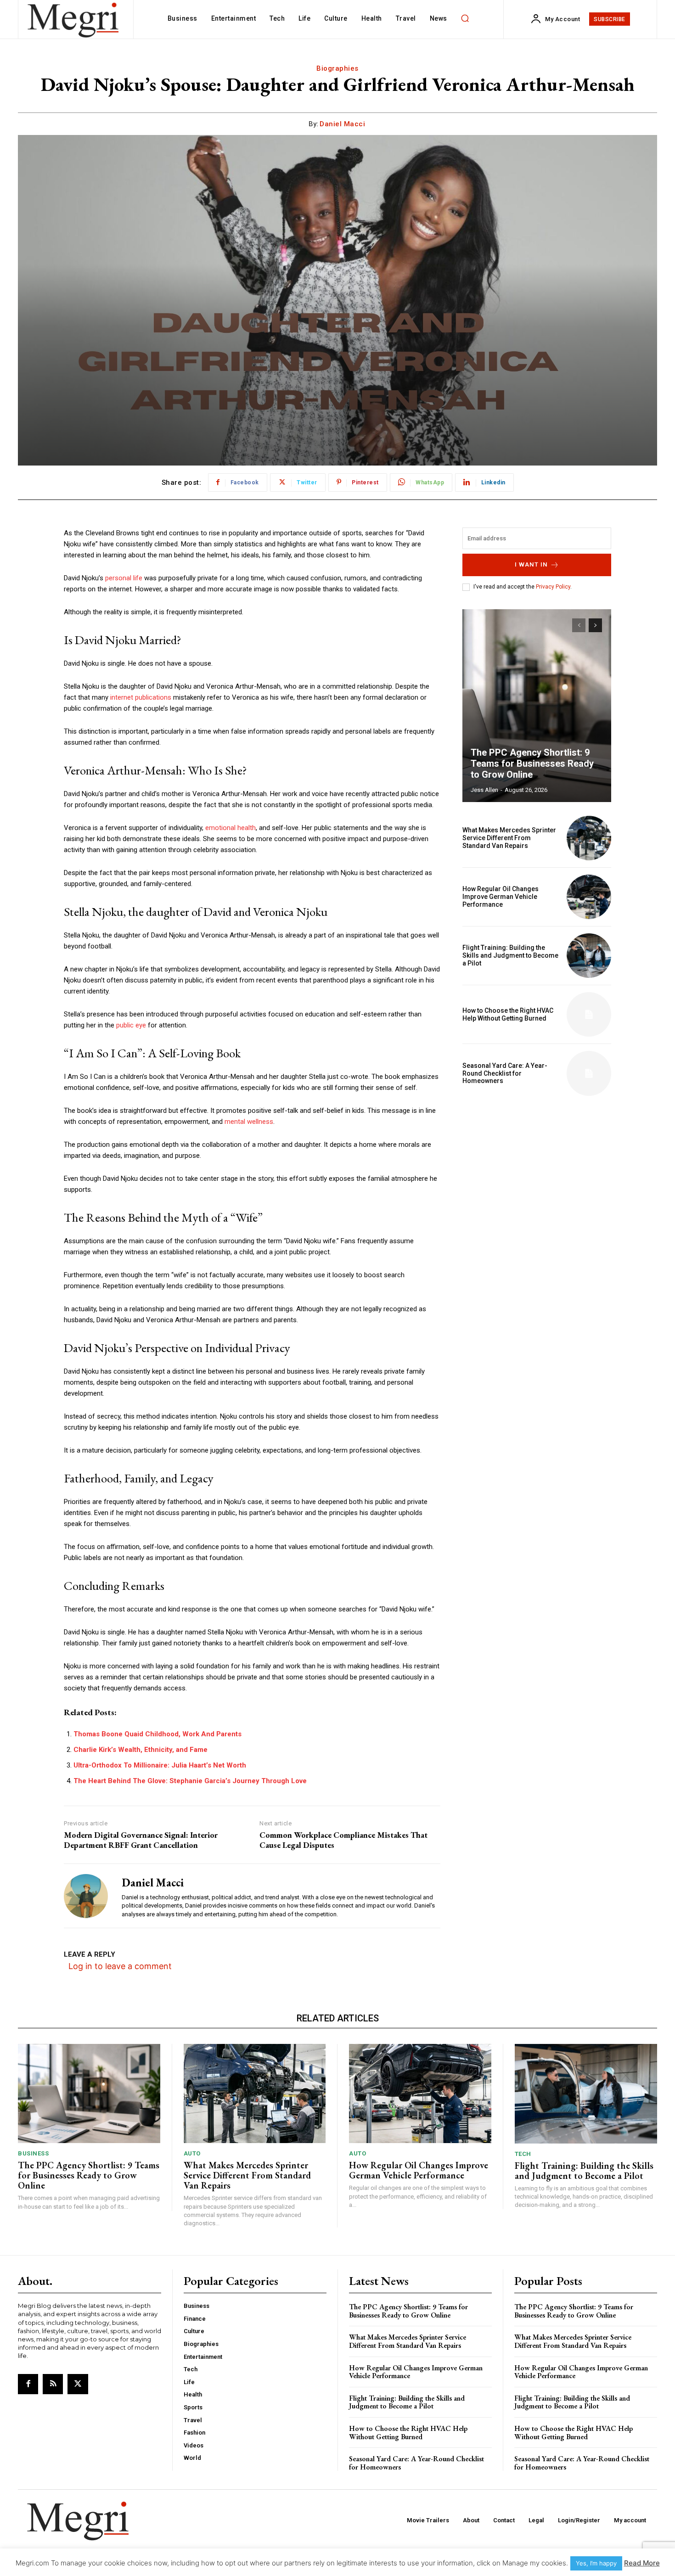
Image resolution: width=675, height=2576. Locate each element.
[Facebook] (28, 2384)
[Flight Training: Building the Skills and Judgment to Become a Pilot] (589, 956)
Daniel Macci (342, 124)
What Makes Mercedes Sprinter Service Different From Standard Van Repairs (509, 838)
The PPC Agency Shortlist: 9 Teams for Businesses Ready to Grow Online (532, 763)
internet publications (141, 697)
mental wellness (249, 1122)
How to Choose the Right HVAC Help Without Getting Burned (508, 1014)
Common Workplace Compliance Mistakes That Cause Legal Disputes (343, 1840)
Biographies (337, 68)
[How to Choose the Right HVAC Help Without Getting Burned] (589, 1014)
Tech (523, 2154)
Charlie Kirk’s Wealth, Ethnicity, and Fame (141, 1750)
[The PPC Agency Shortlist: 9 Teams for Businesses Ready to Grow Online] (537, 706)
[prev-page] (579, 625)
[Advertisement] (537, 1167)
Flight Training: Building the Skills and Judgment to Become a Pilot (510, 955)
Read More (642, 2563)
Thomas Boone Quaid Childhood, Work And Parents (157, 1734)
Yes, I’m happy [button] (596, 2563)
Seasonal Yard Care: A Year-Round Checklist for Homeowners (505, 1073)
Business (33, 2153)
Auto (192, 2153)
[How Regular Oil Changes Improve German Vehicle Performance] (589, 897)
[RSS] (53, 2384)
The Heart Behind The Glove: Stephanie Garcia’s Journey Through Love (190, 1781)
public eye (131, 1025)
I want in (531, 564)
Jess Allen (484, 790)
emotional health (231, 828)
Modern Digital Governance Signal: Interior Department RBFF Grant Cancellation (141, 1840)
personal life (124, 578)
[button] (465, 18)
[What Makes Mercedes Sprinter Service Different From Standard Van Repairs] (589, 838)
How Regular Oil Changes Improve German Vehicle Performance (501, 897)
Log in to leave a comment (120, 1966)
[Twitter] (78, 2384)
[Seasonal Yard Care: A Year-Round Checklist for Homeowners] (589, 1073)
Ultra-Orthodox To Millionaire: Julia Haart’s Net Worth (160, 1765)
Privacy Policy (553, 587)
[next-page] (595, 625)
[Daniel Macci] (86, 1896)
